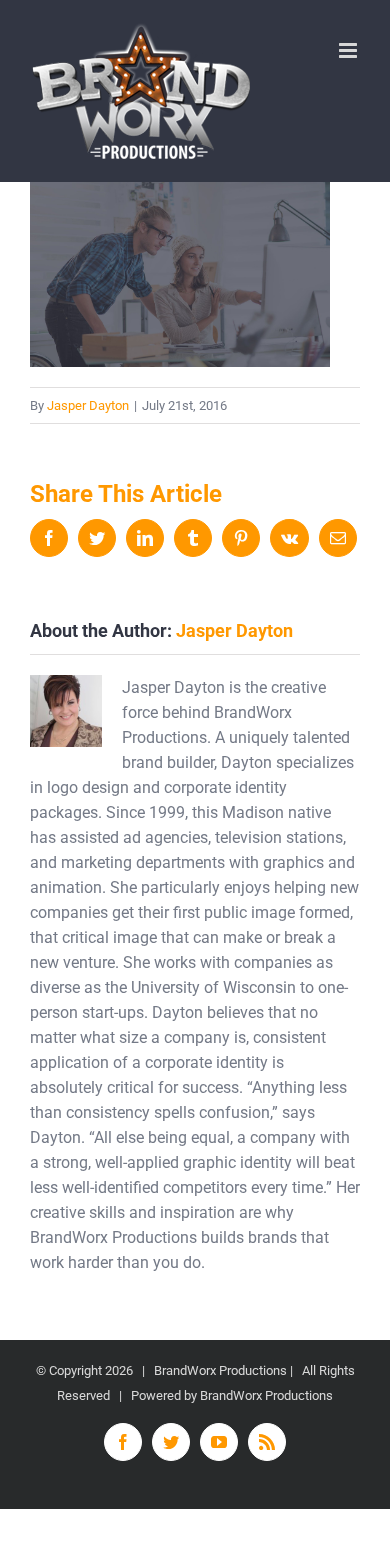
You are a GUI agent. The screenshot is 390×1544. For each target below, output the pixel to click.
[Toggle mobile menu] (349, 50)
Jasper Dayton (88, 405)
